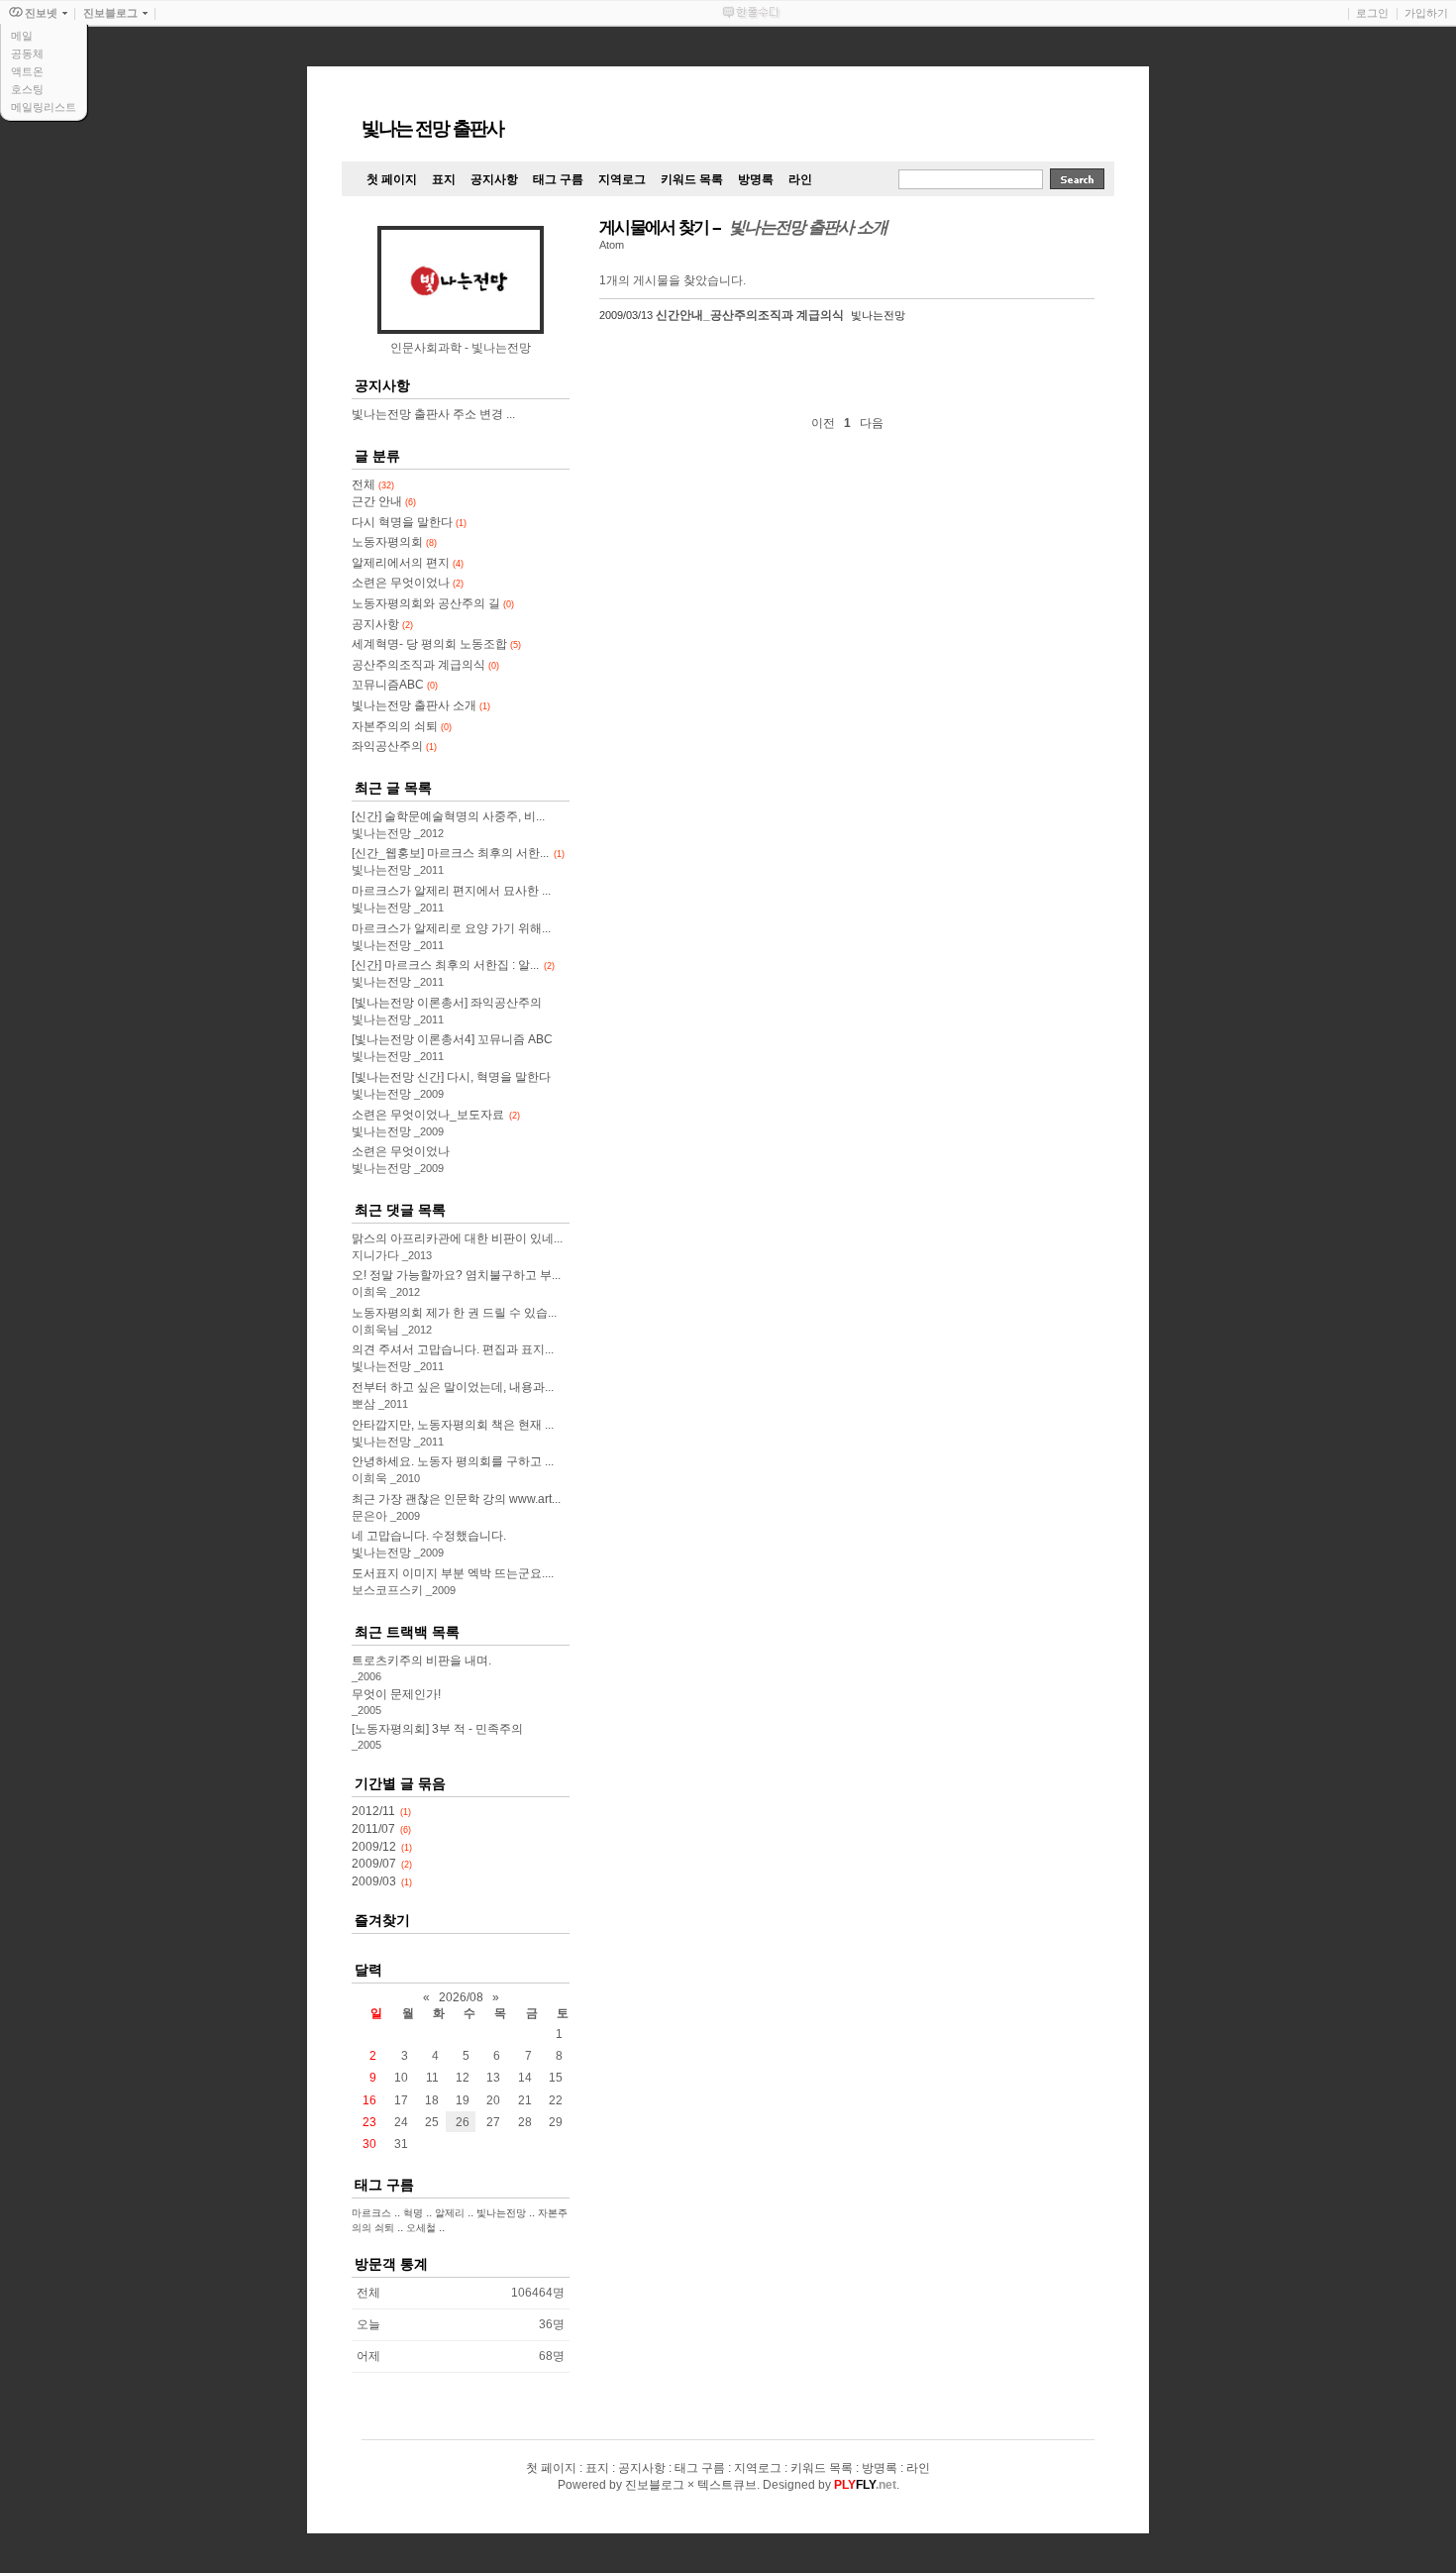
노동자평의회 (394, 542)
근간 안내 (384, 501)
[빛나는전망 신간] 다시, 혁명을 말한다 (451, 1077)
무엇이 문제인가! (396, 1694)
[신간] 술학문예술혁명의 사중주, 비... (448, 816)
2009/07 (374, 1864)
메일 (22, 36)
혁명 (413, 2213)
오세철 (421, 2228)
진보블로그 (655, 2485)
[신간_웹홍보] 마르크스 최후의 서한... (450, 853)
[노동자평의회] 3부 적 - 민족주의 (437, 1729)
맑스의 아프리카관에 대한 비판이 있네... (457, 1238)
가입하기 (1426, 13)
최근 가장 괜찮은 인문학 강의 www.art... (456, 1499)
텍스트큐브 (727, 2485)
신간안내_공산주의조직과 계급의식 (750, 315)
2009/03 (374, 1881)
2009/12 (374, 1847)
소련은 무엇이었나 (408, 583)
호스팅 (27, 89)
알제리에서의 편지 (408, 563)
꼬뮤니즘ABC (395, 685)
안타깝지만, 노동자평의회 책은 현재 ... (453, 1425)
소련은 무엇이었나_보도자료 (428, 1115)
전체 (373, 484)
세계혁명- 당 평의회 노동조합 (436, 644)
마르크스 (371, 2213)
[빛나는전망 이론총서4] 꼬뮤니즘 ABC (452, 1039)
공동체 (27, 54)
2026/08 (461, 1997)
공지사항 (382, 624)
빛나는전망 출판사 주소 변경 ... (433, 414)
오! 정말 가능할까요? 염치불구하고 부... (456, 1275)
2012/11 (373, 1811)
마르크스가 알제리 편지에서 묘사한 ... (451, 891)
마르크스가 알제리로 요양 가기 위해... (451, 928)
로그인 (1372, 13)
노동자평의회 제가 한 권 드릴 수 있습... (454, 1313)
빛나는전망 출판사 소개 (421, 705)
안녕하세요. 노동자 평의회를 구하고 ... (453, 1461)
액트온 (27, 71)
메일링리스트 (44, 107)
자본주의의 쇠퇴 (402, 726)
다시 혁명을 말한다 (409, 522)
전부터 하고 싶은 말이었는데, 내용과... (453, 1387)
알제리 (450, 2213)
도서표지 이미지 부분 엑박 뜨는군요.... (453, 1573)
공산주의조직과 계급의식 (425, 665)
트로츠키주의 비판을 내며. (421, 1661)
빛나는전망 (501, 2213)
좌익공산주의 (394, 746)
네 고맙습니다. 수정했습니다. (429, 1536)
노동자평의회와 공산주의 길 (433, 603)
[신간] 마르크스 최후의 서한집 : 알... (445, 965)
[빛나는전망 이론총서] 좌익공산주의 (447, 1003)
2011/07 (373, 1829)
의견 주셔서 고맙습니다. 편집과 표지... (453, 1349)
